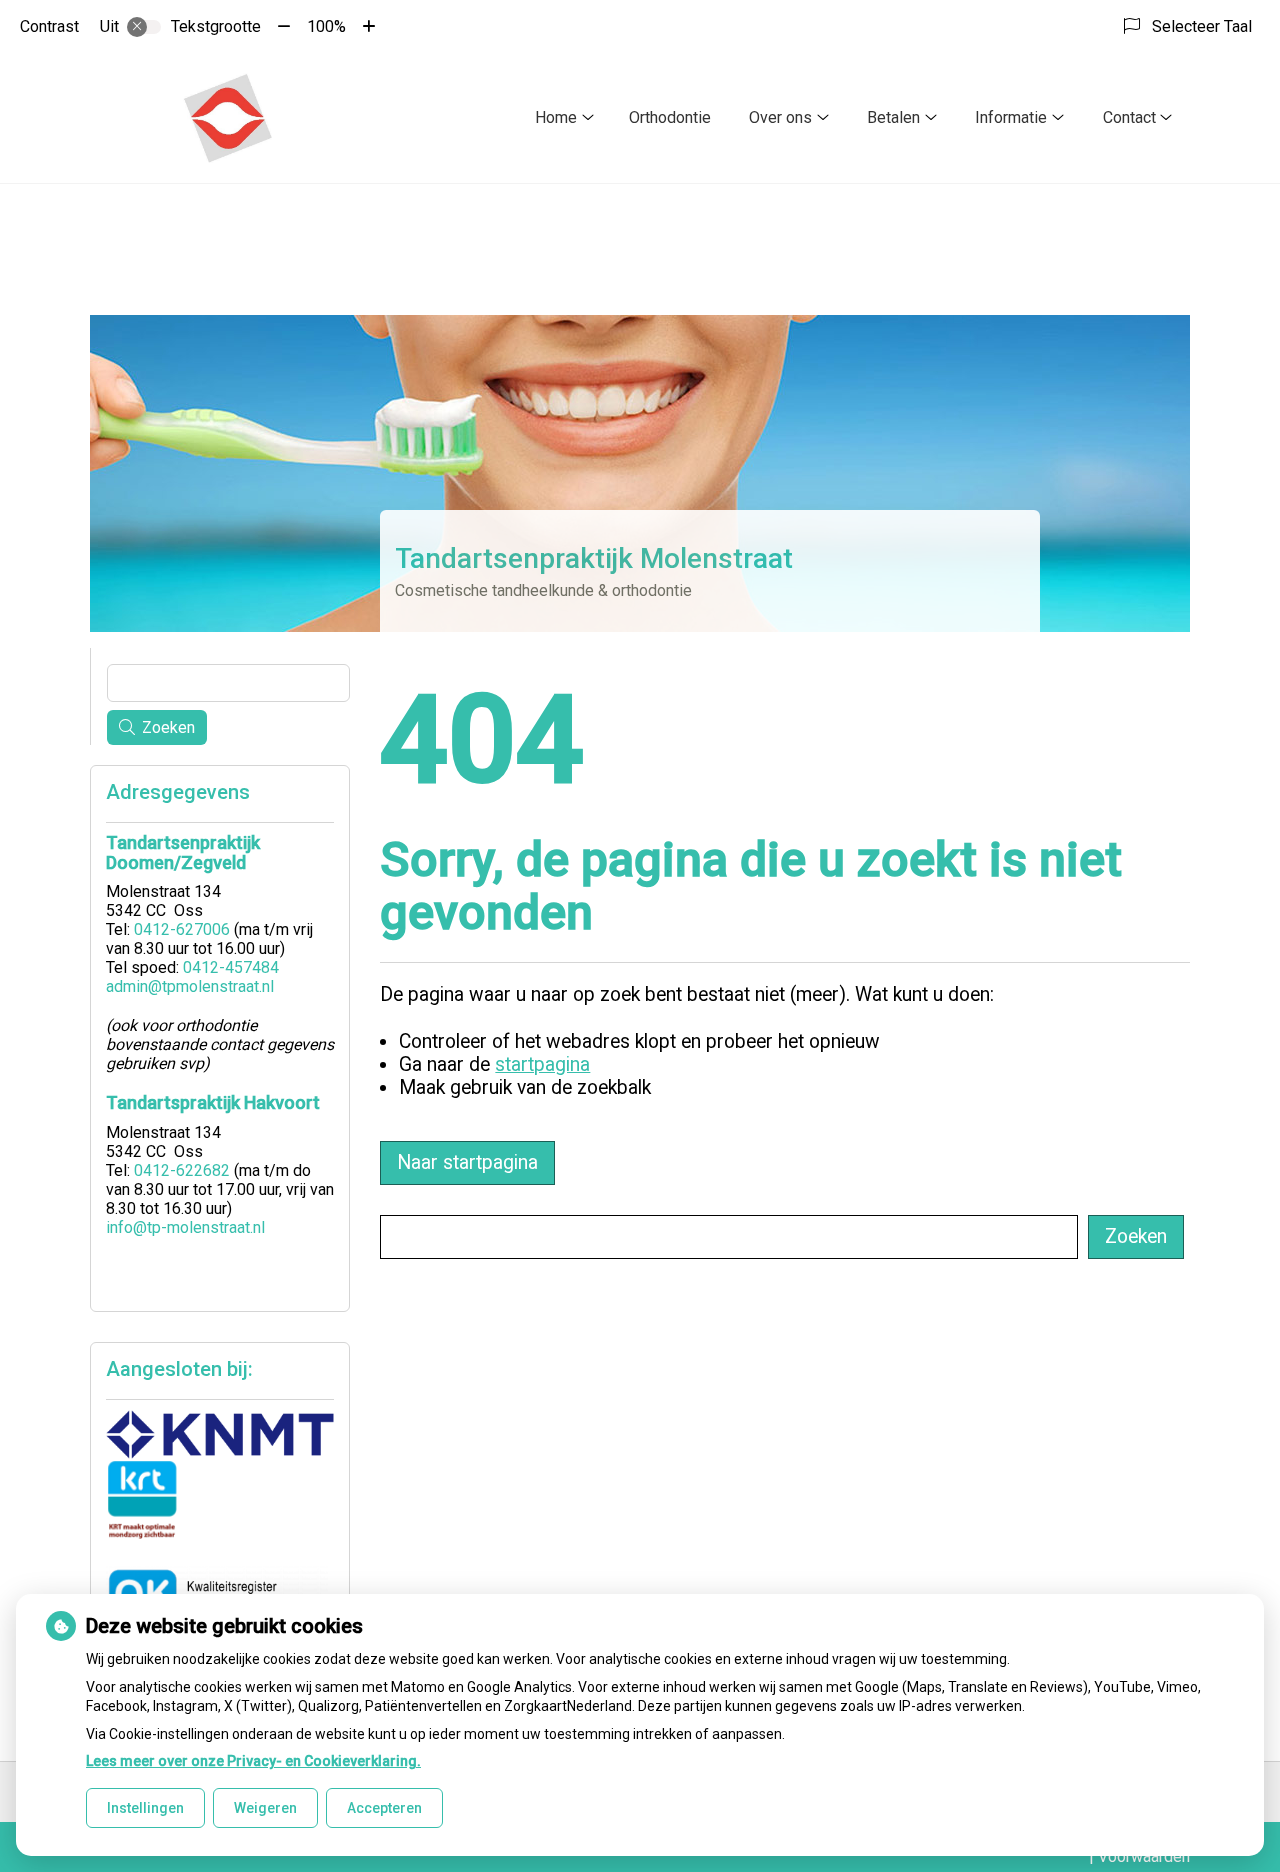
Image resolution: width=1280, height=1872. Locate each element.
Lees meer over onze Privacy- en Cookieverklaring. (253, 1761)
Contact (1129, 117)
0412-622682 (182, 1170)
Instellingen (145, 1808)
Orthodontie (670, 117)
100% (326, 26)
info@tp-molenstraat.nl (185, 1227)
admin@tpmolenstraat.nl (190, 986)
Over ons (780, 117)
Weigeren (265, 1808)
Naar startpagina (467, 1162)
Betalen (893, 117)
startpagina (542, 1064)
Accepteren (384, 1808)
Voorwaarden (1144, 1856)
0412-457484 (231, 967)
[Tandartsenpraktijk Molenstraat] (227, 118)
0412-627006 (182, 929)
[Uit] (144, 27)
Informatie (1011, 117)
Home (556, 117)
